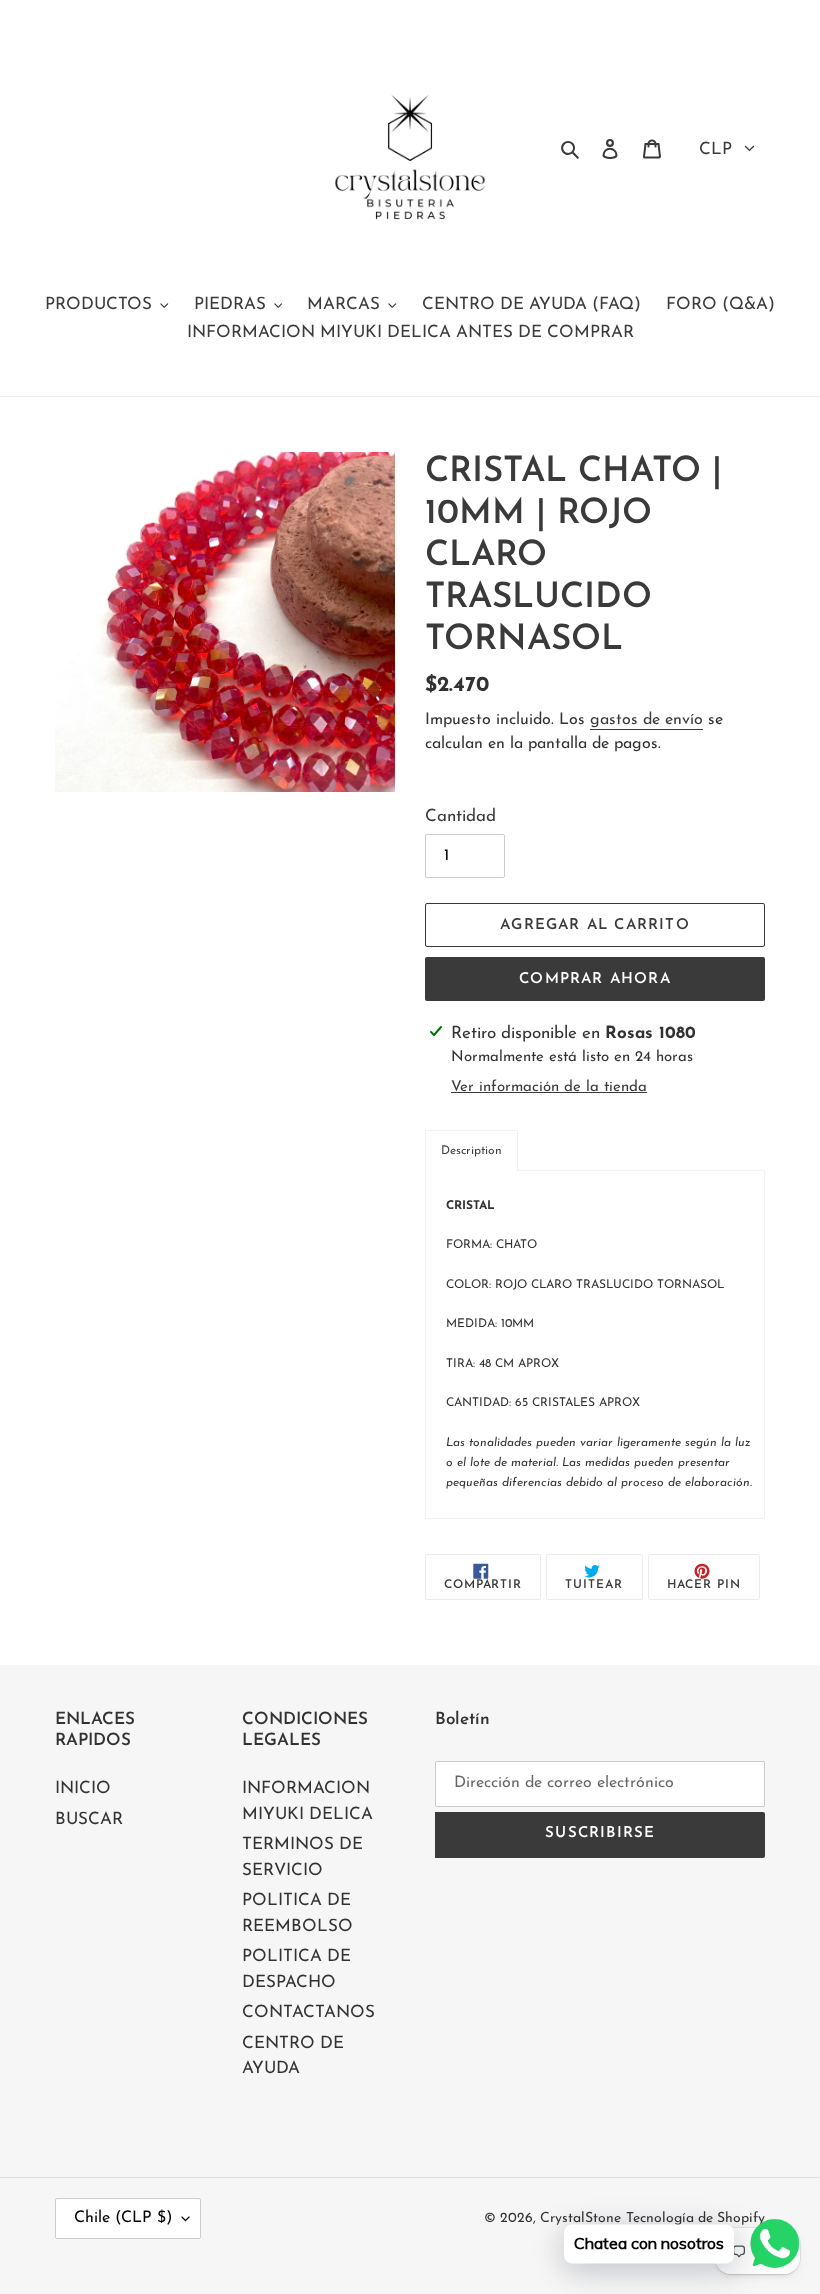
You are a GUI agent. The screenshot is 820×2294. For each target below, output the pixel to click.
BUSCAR (89, 1819)
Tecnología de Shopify (695, 2218)
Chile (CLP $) (123, 2218)
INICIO (83, 1788)
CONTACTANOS (308, 2012)
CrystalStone (580, 2218)
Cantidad (460, 816)
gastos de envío (646, 720)
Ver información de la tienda (549, 1087)
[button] (471, 1150)
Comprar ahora (595, 979)
